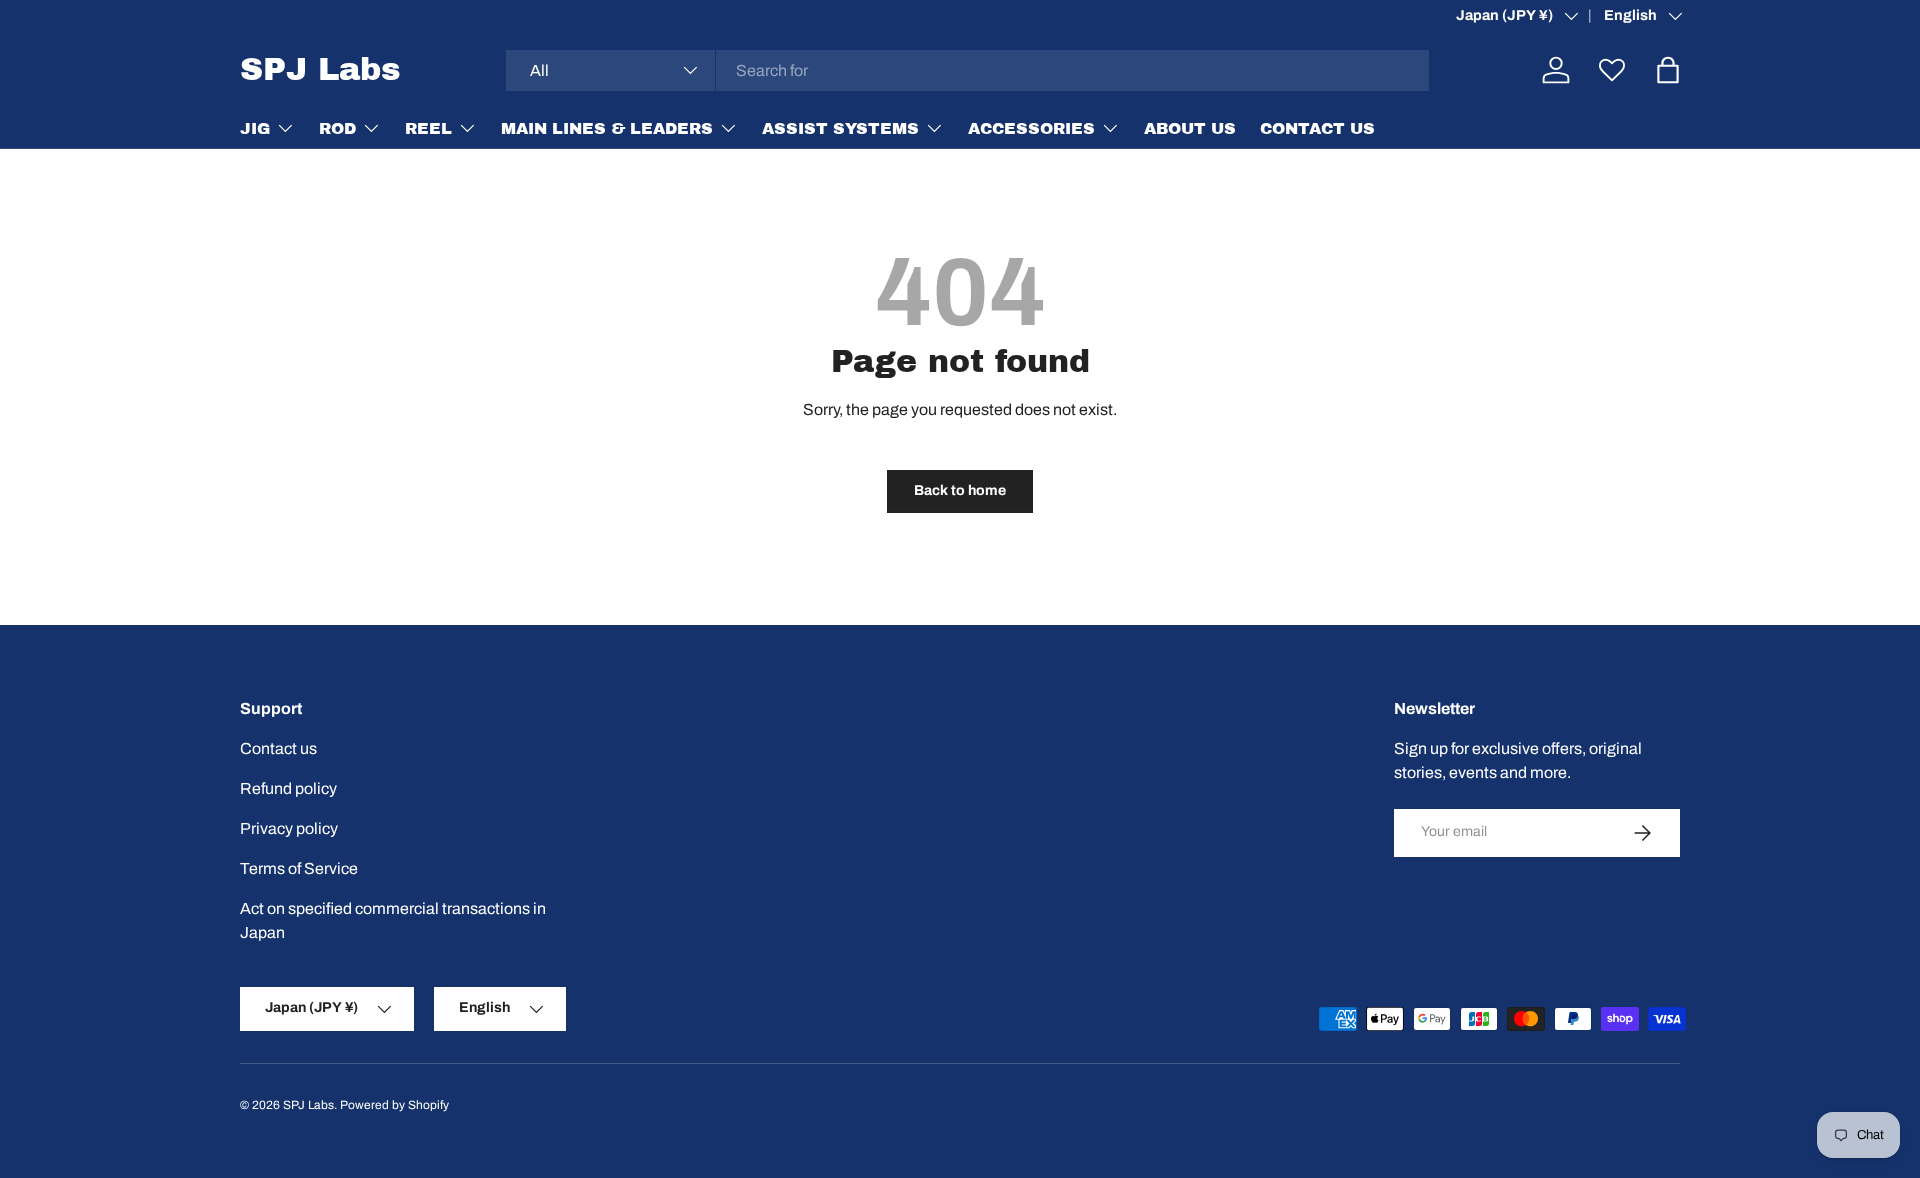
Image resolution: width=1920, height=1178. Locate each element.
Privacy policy (289, 828)
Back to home (960, 490)
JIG (255, 127)
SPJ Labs (308, 1105)
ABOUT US (1190, 127)
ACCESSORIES (1031, 127)
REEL (428, 127)
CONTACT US (1317, 127)
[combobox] (968, 70)
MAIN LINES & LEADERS (607, 127)
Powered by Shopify (394, 1105)
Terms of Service (299, 868)
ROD (337, 127)
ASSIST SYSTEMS (840, 127)
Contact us (278, 748)
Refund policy (288, 788)
